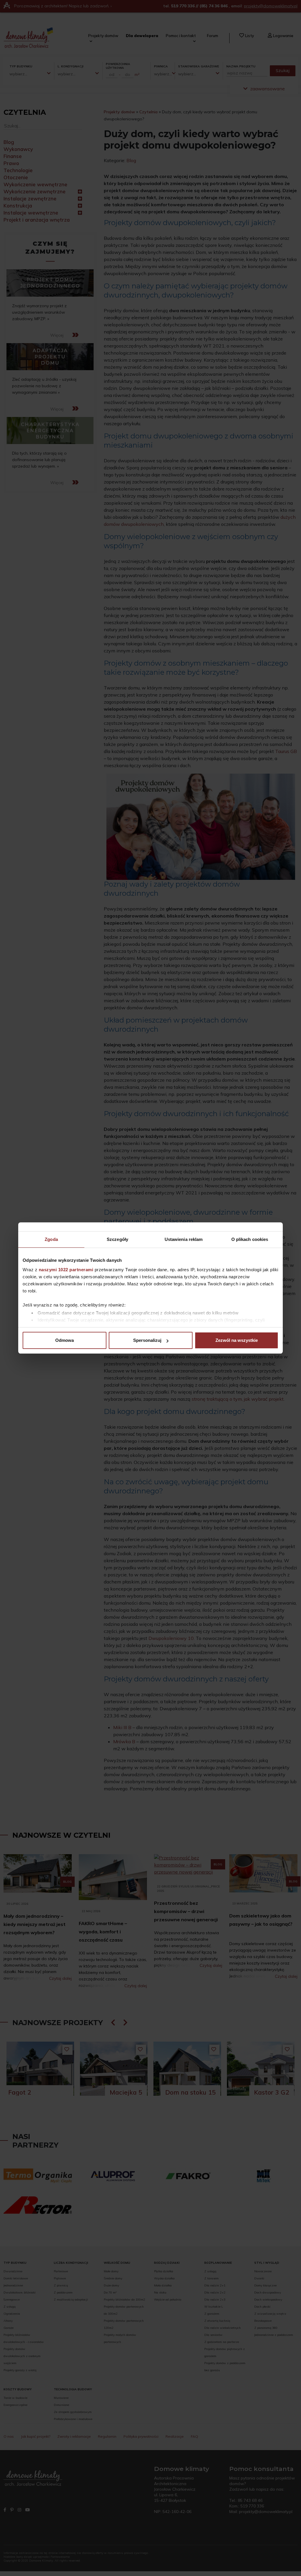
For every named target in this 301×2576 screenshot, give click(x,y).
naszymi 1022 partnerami (66, 1270)
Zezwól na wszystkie (237, 1340)
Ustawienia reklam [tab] (184, 1239)
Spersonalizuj (147, 1340)
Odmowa (65, 1340)
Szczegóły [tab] (117, 1239)
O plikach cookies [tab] (250, 1239)
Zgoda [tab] (51, 1239)
